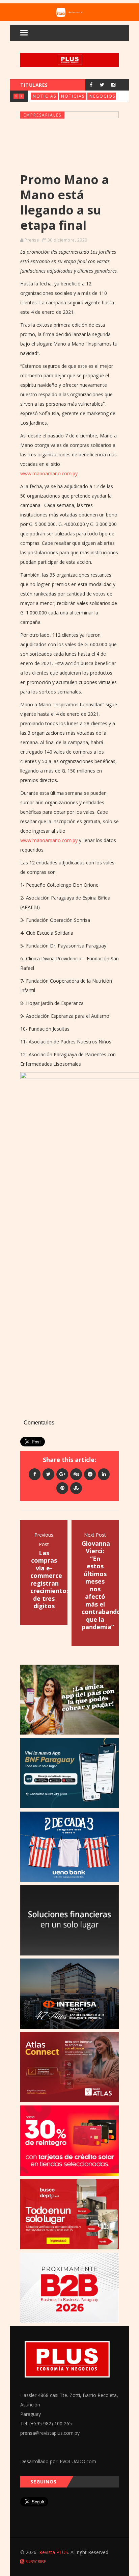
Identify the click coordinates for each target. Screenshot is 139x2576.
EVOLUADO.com (78, 2461)
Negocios (102, 96)
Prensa (32, 240)
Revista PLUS (54, 2552)
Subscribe (35, 2562)
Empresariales (43, 115)
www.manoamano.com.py (49, 473)
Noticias (45, 96)
